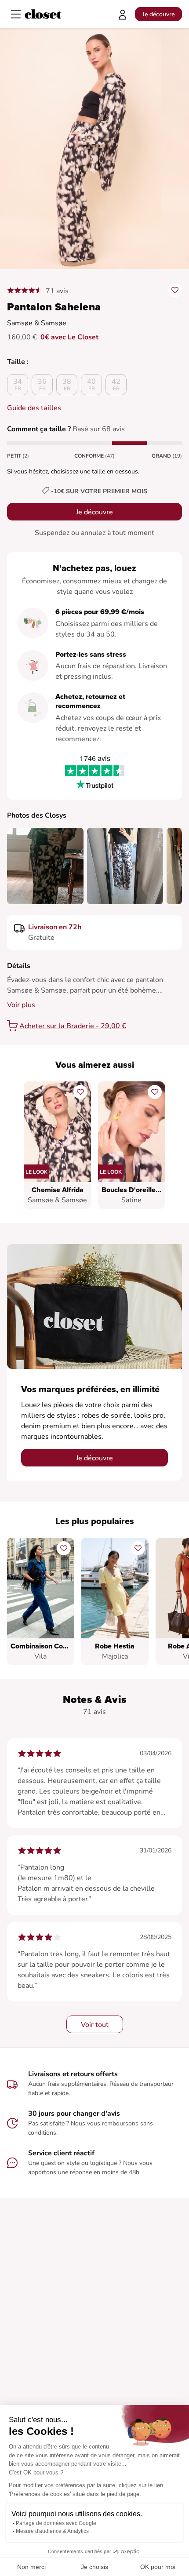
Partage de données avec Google (56, 2523)
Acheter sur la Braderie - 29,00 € (73, 1026)
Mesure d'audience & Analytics (52, 2531)
